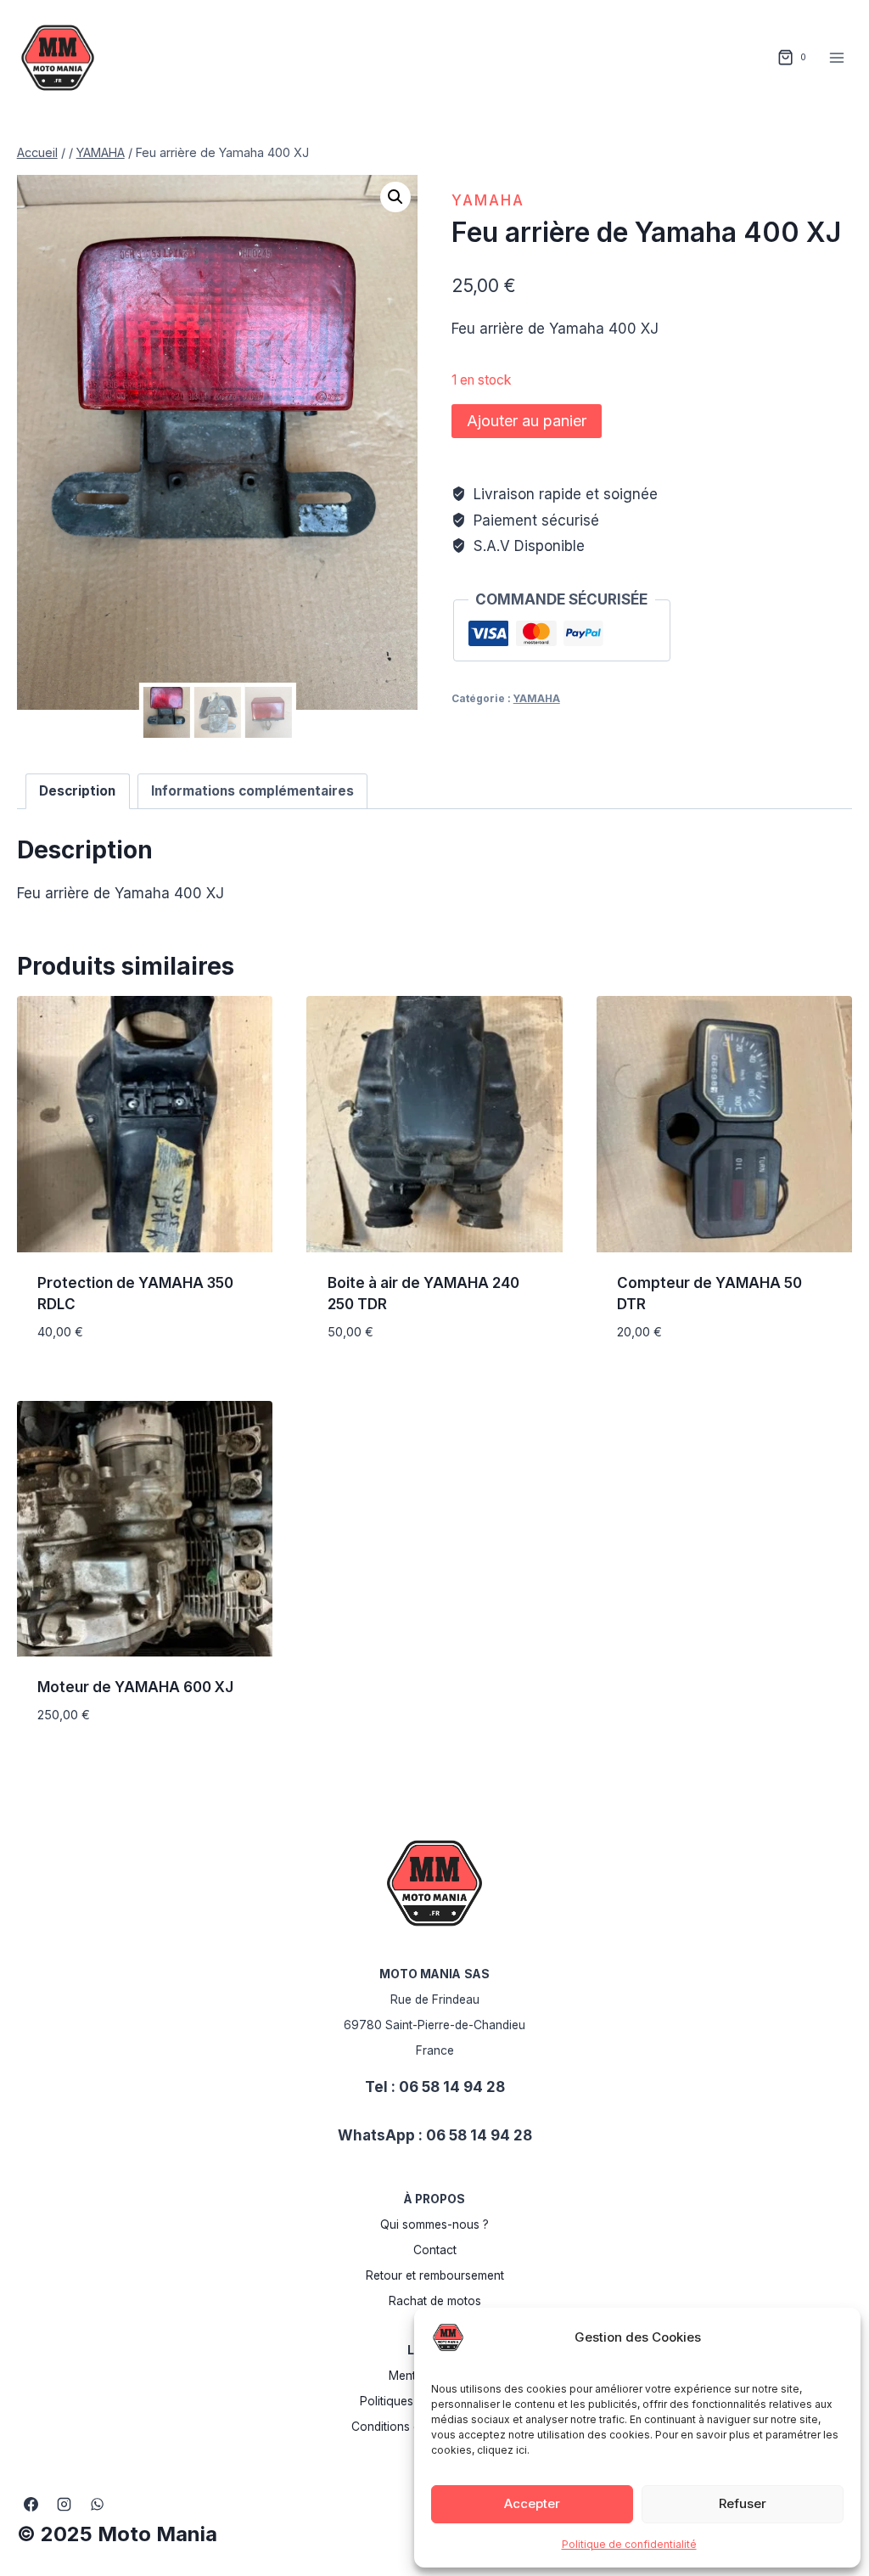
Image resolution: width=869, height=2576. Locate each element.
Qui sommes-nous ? (434, 2224)
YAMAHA (488, 200)
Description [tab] (77, 791)
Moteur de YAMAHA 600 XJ (135, 1687)
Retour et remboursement (435, 2275)
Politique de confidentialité (629, 2544)
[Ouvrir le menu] (837, 57)
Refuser (743, 2503)
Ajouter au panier (527, 421)
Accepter (532, 2503)
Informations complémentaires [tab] (252, 791)
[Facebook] (31, 2504)
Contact (435, 2250)
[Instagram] (64, 2504)
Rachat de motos (435, 2301)
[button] (395, 197)
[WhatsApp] (98, 2504)
